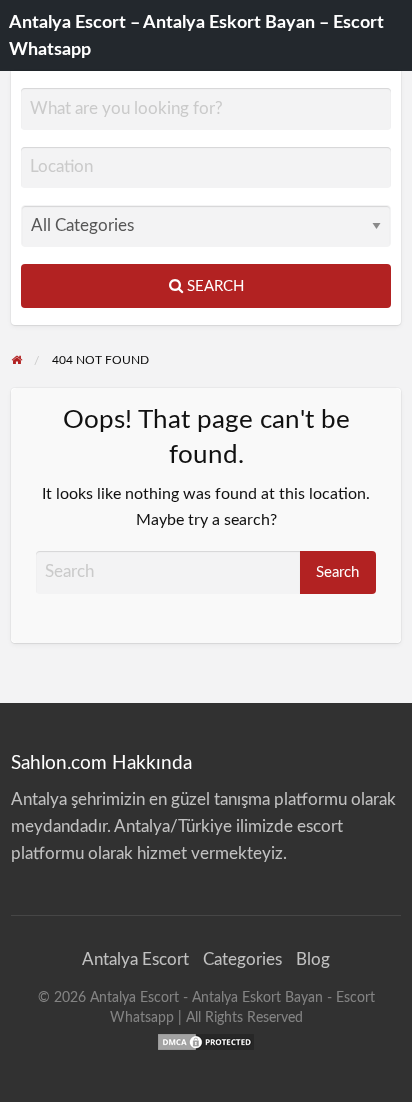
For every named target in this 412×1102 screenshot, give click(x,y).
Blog (313, 959)
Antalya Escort (135, 959)
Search (213, 286)
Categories (242, 959)
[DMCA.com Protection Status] (206, 1041)
